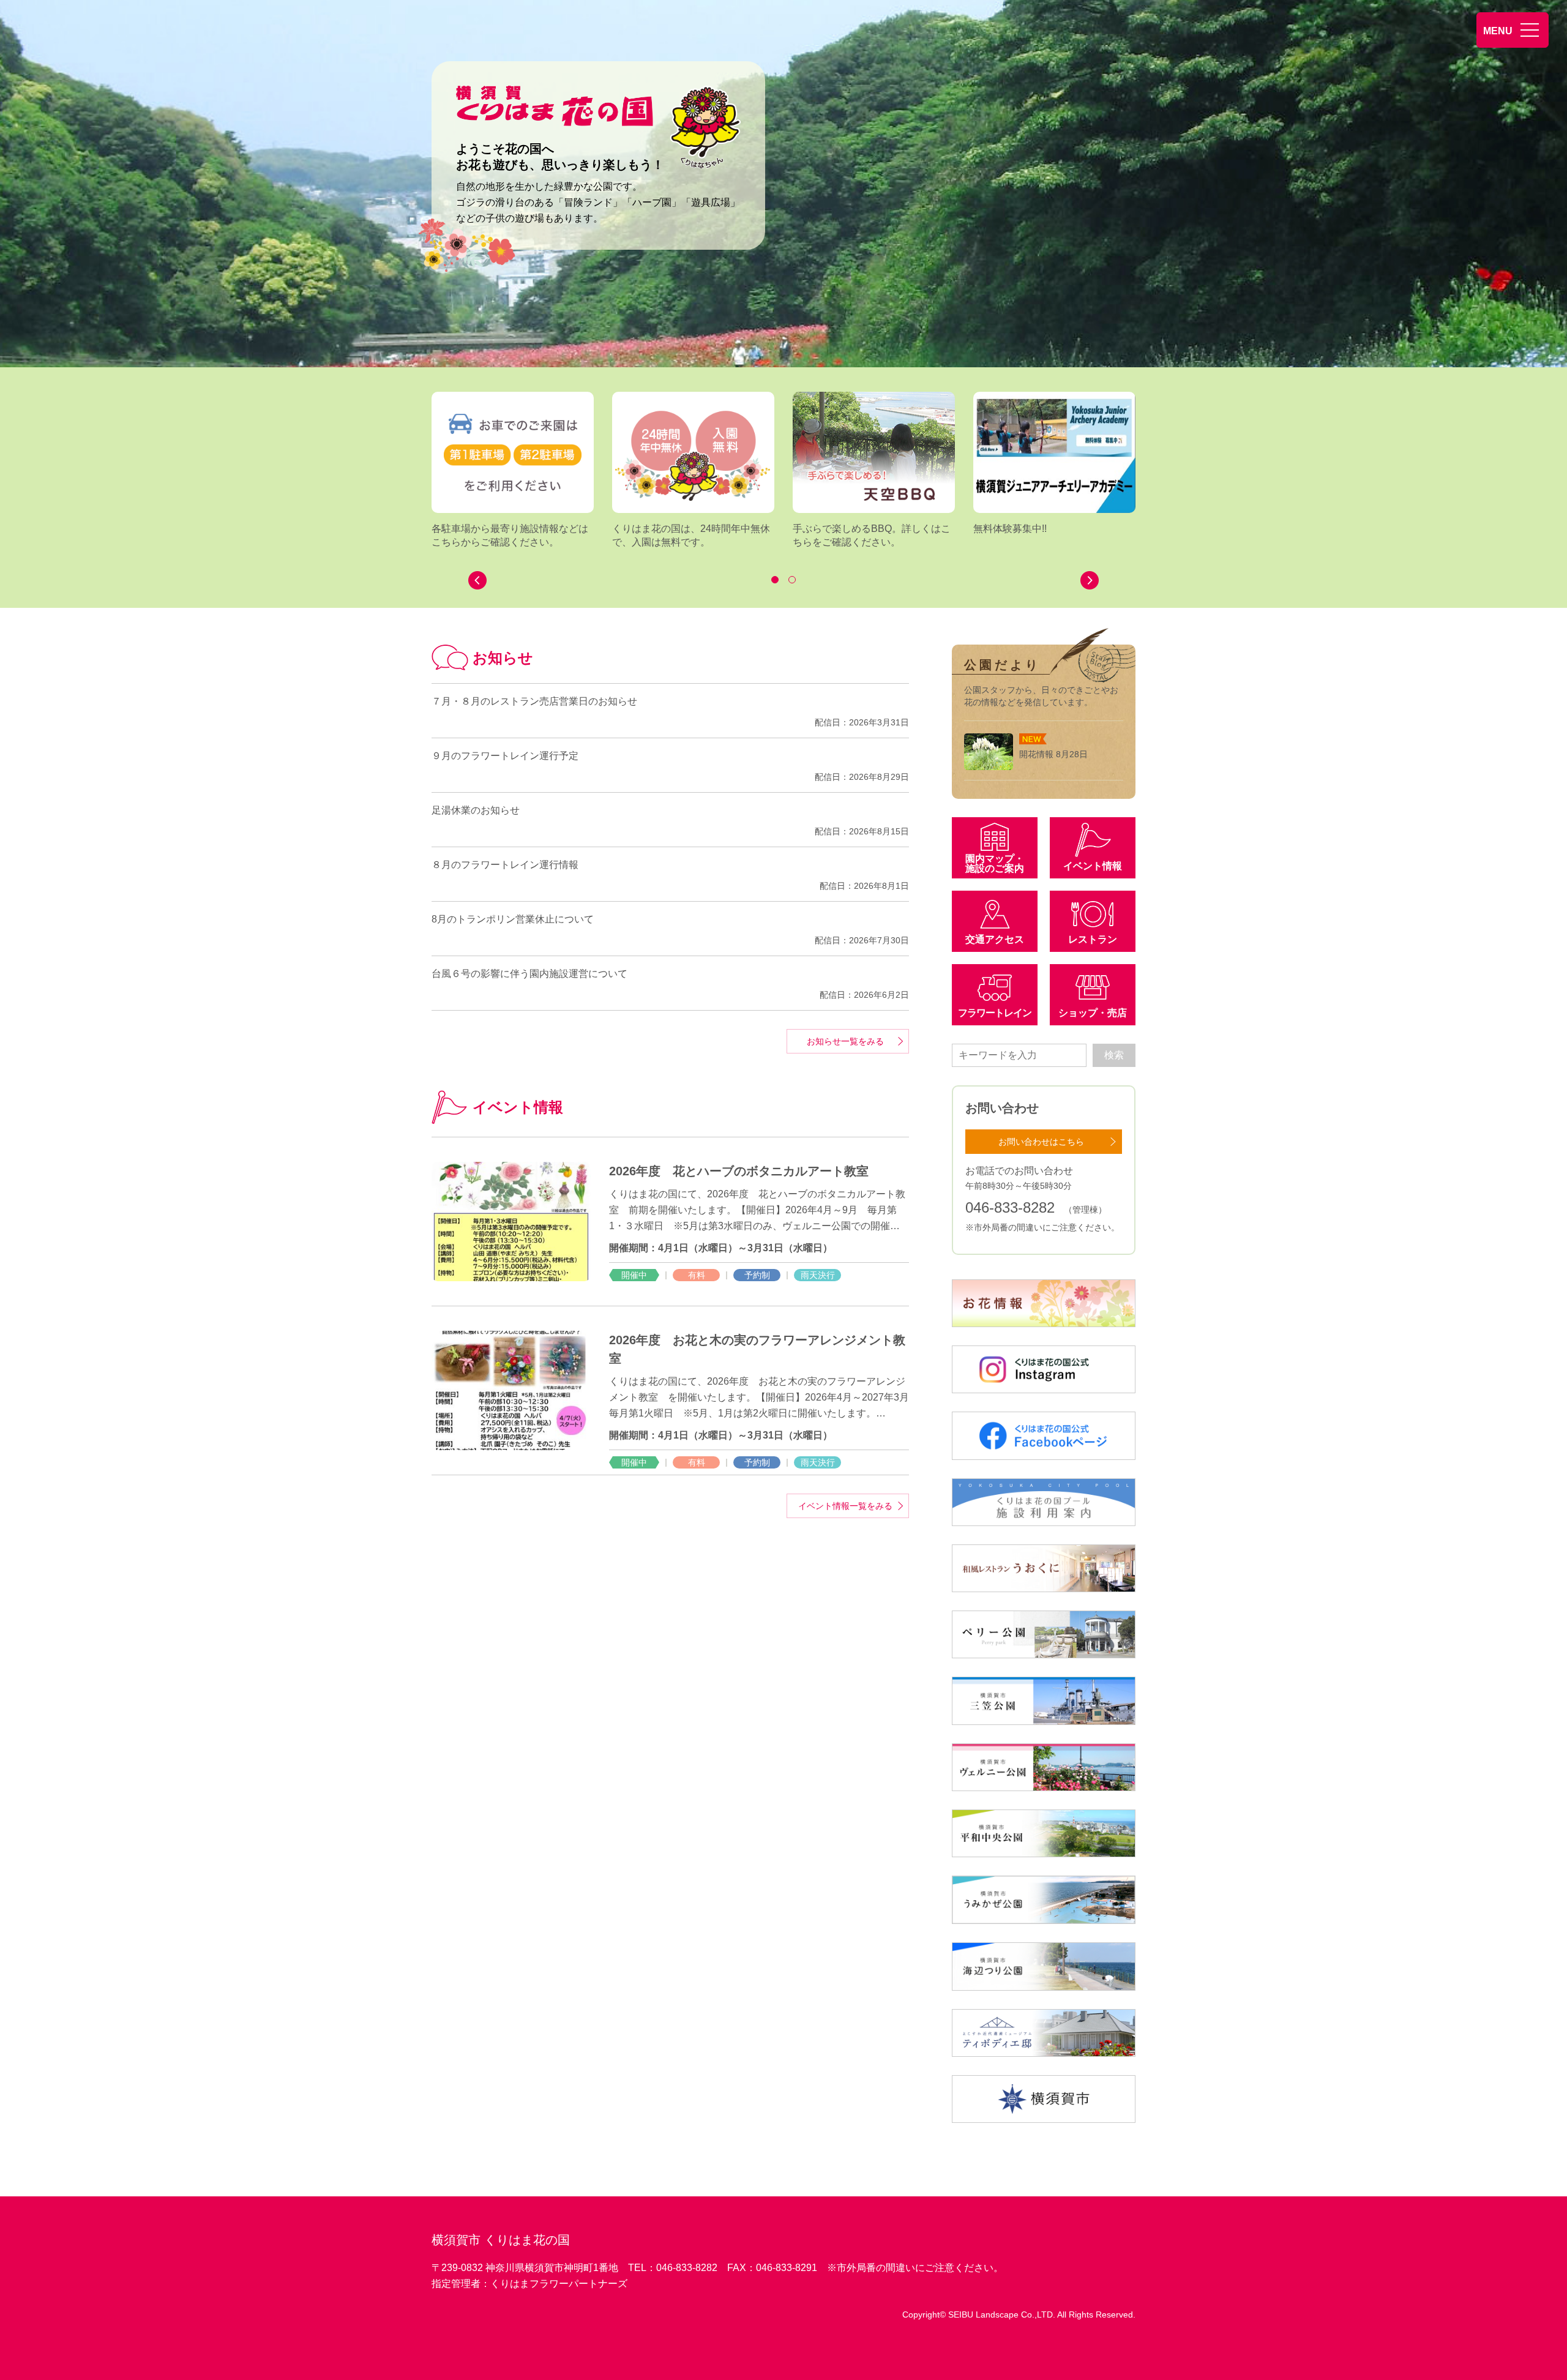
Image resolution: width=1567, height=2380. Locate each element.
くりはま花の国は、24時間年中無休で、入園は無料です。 (691, 535)
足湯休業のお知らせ (476, 810)
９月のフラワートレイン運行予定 (505, 756)
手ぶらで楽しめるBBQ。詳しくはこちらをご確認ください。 (872, 535)
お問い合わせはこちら (1041, 1142)
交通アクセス (995, 939)
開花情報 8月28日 (1053, 754)
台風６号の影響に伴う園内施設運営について (529, 974)
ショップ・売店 (1093, 1013)
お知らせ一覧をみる (845, 1041)
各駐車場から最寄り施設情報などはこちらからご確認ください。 (510, 535)
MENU (1498, 31)
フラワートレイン (995, 1013)
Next (1090, 580)
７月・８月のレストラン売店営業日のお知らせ (534, 701)
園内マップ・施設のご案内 (995, 863)
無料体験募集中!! (1010, 529)
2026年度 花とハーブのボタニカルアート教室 (745, 1171)
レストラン (1093, 939)
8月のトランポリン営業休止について (513, 919)
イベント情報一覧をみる (845, 1506)
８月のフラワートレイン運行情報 (505, 865)
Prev (477, 580)
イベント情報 (1093, 866)
